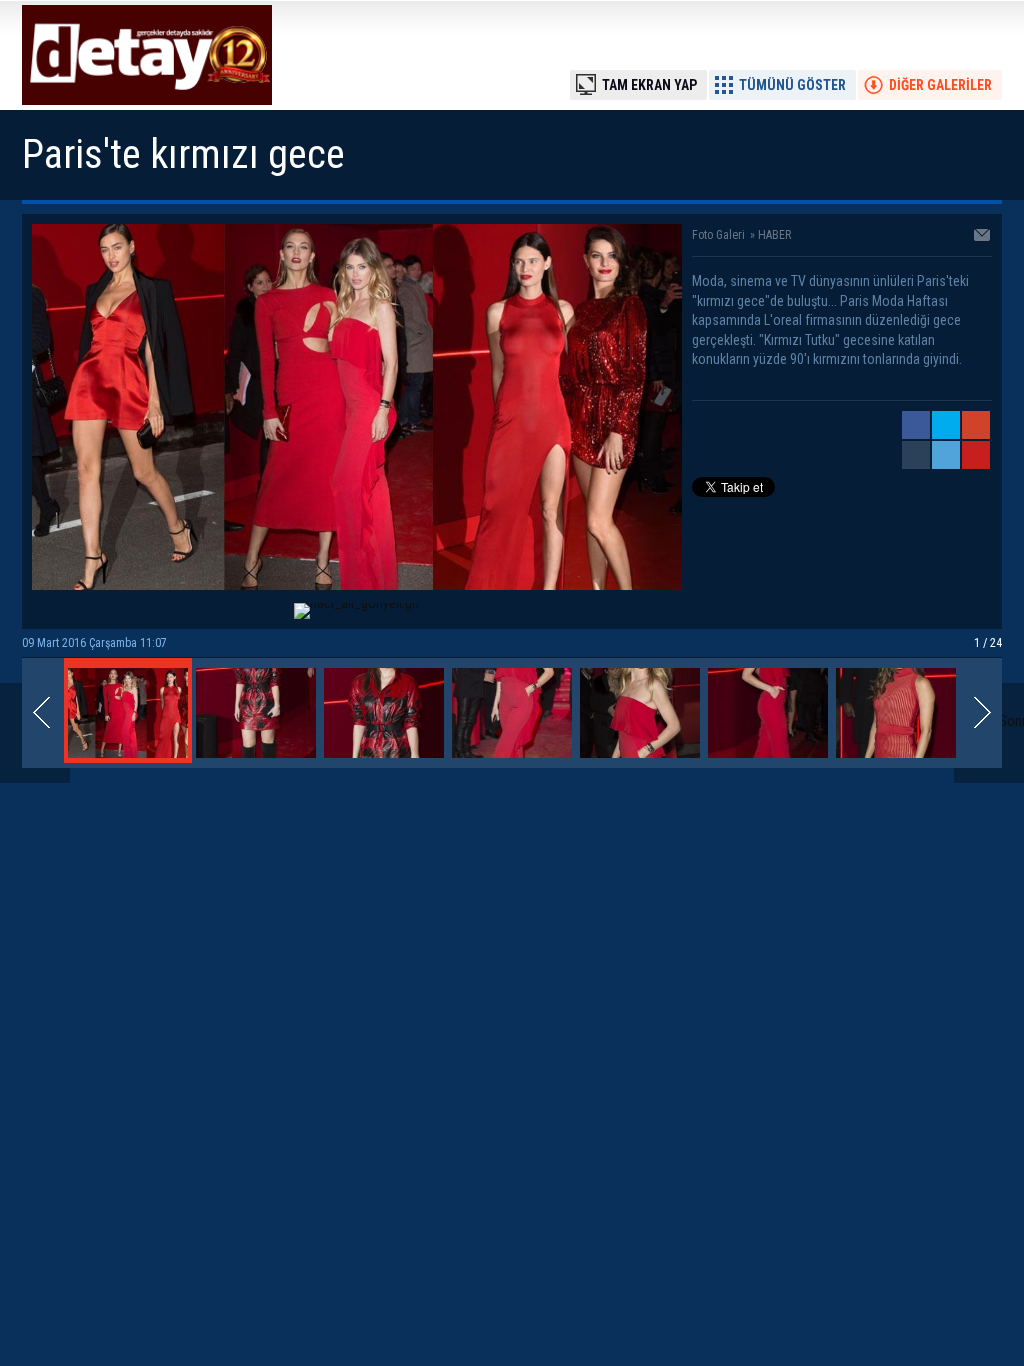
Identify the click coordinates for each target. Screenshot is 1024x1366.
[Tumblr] (916, 455)
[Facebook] (916, 425)
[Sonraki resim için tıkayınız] (357, 585)
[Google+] (976, 425)
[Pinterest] (976, 455)
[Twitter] (946, 425)
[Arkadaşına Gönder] (983, 237)
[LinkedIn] (946, 455)
